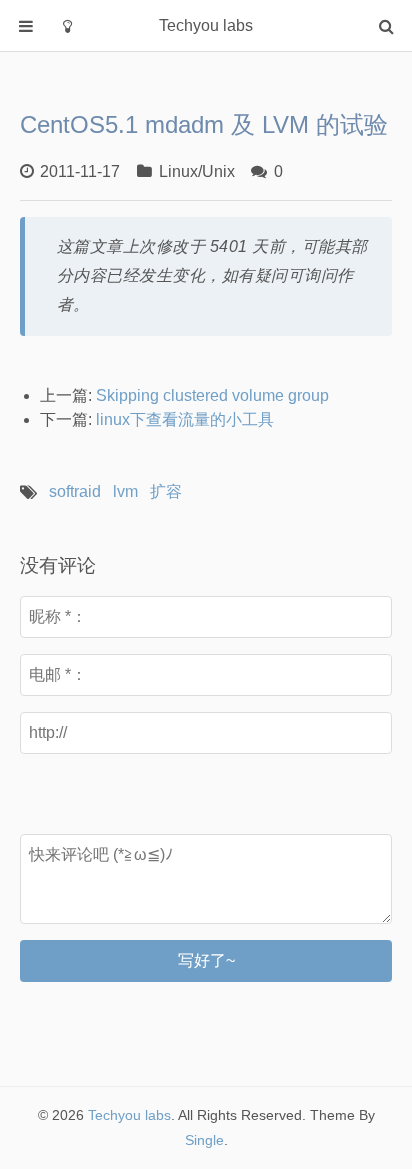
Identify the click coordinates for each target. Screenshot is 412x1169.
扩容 (166, 491)
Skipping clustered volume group (212, 395)
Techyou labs (129, 1115)
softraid (75, 491)
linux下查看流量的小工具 (185, 419)
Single (204, 1140)
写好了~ (206, 960)
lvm (125, 491)
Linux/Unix (197, 171)
